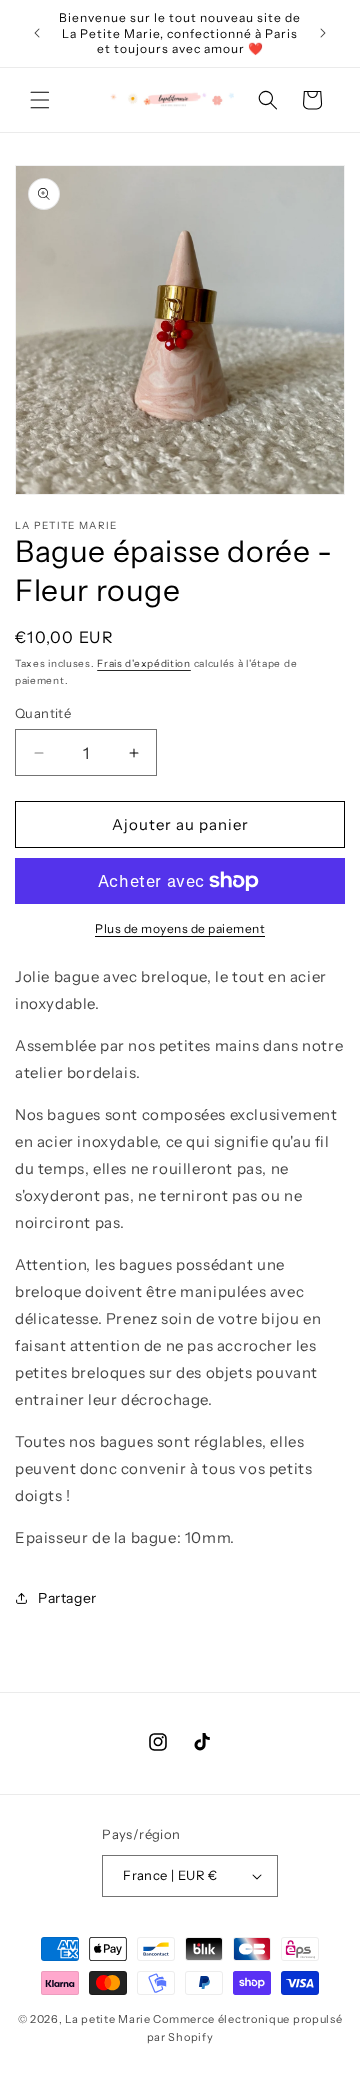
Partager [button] (67, 1598)
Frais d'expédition (144, 663)
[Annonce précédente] (37, 33)
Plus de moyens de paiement (180, 928)
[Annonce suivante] (323, 33)
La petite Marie (108, 2019)
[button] (40, 100)
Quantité (43, 713)
